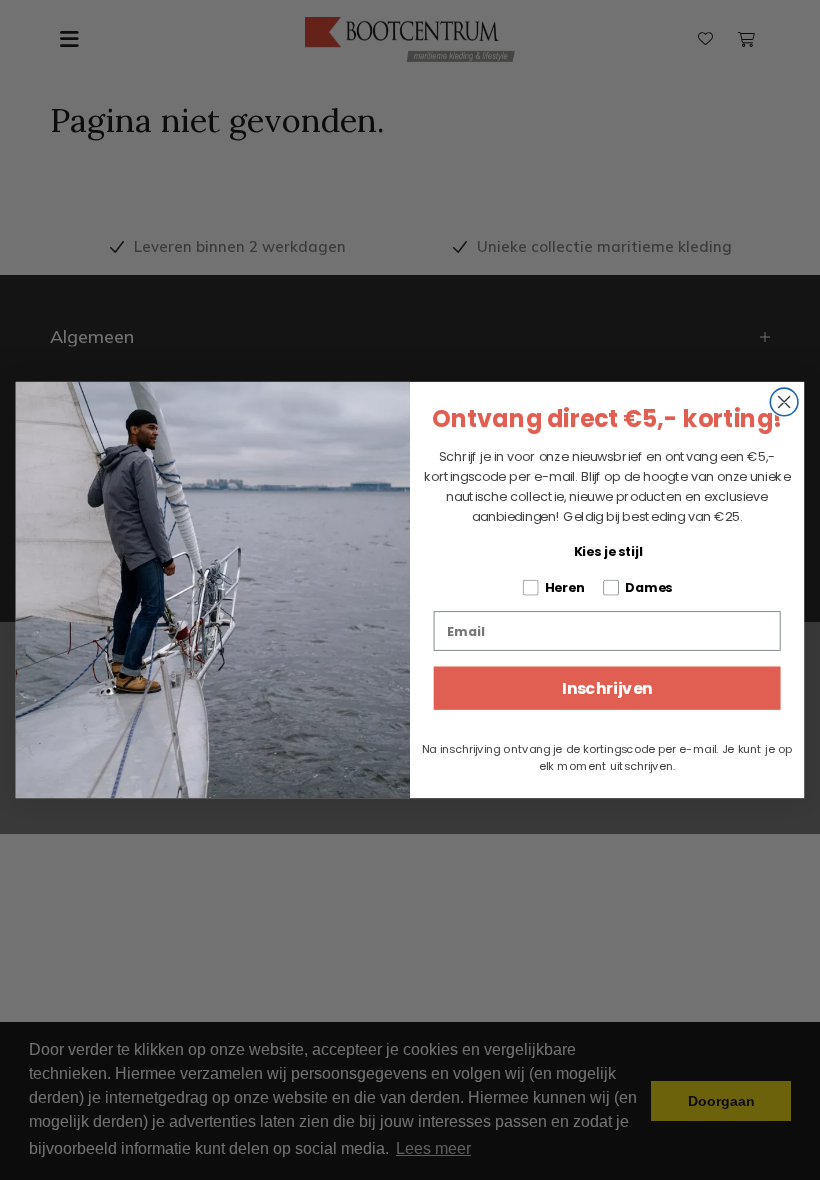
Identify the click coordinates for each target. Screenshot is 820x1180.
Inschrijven (607, 688)
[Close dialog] (784, 402)
